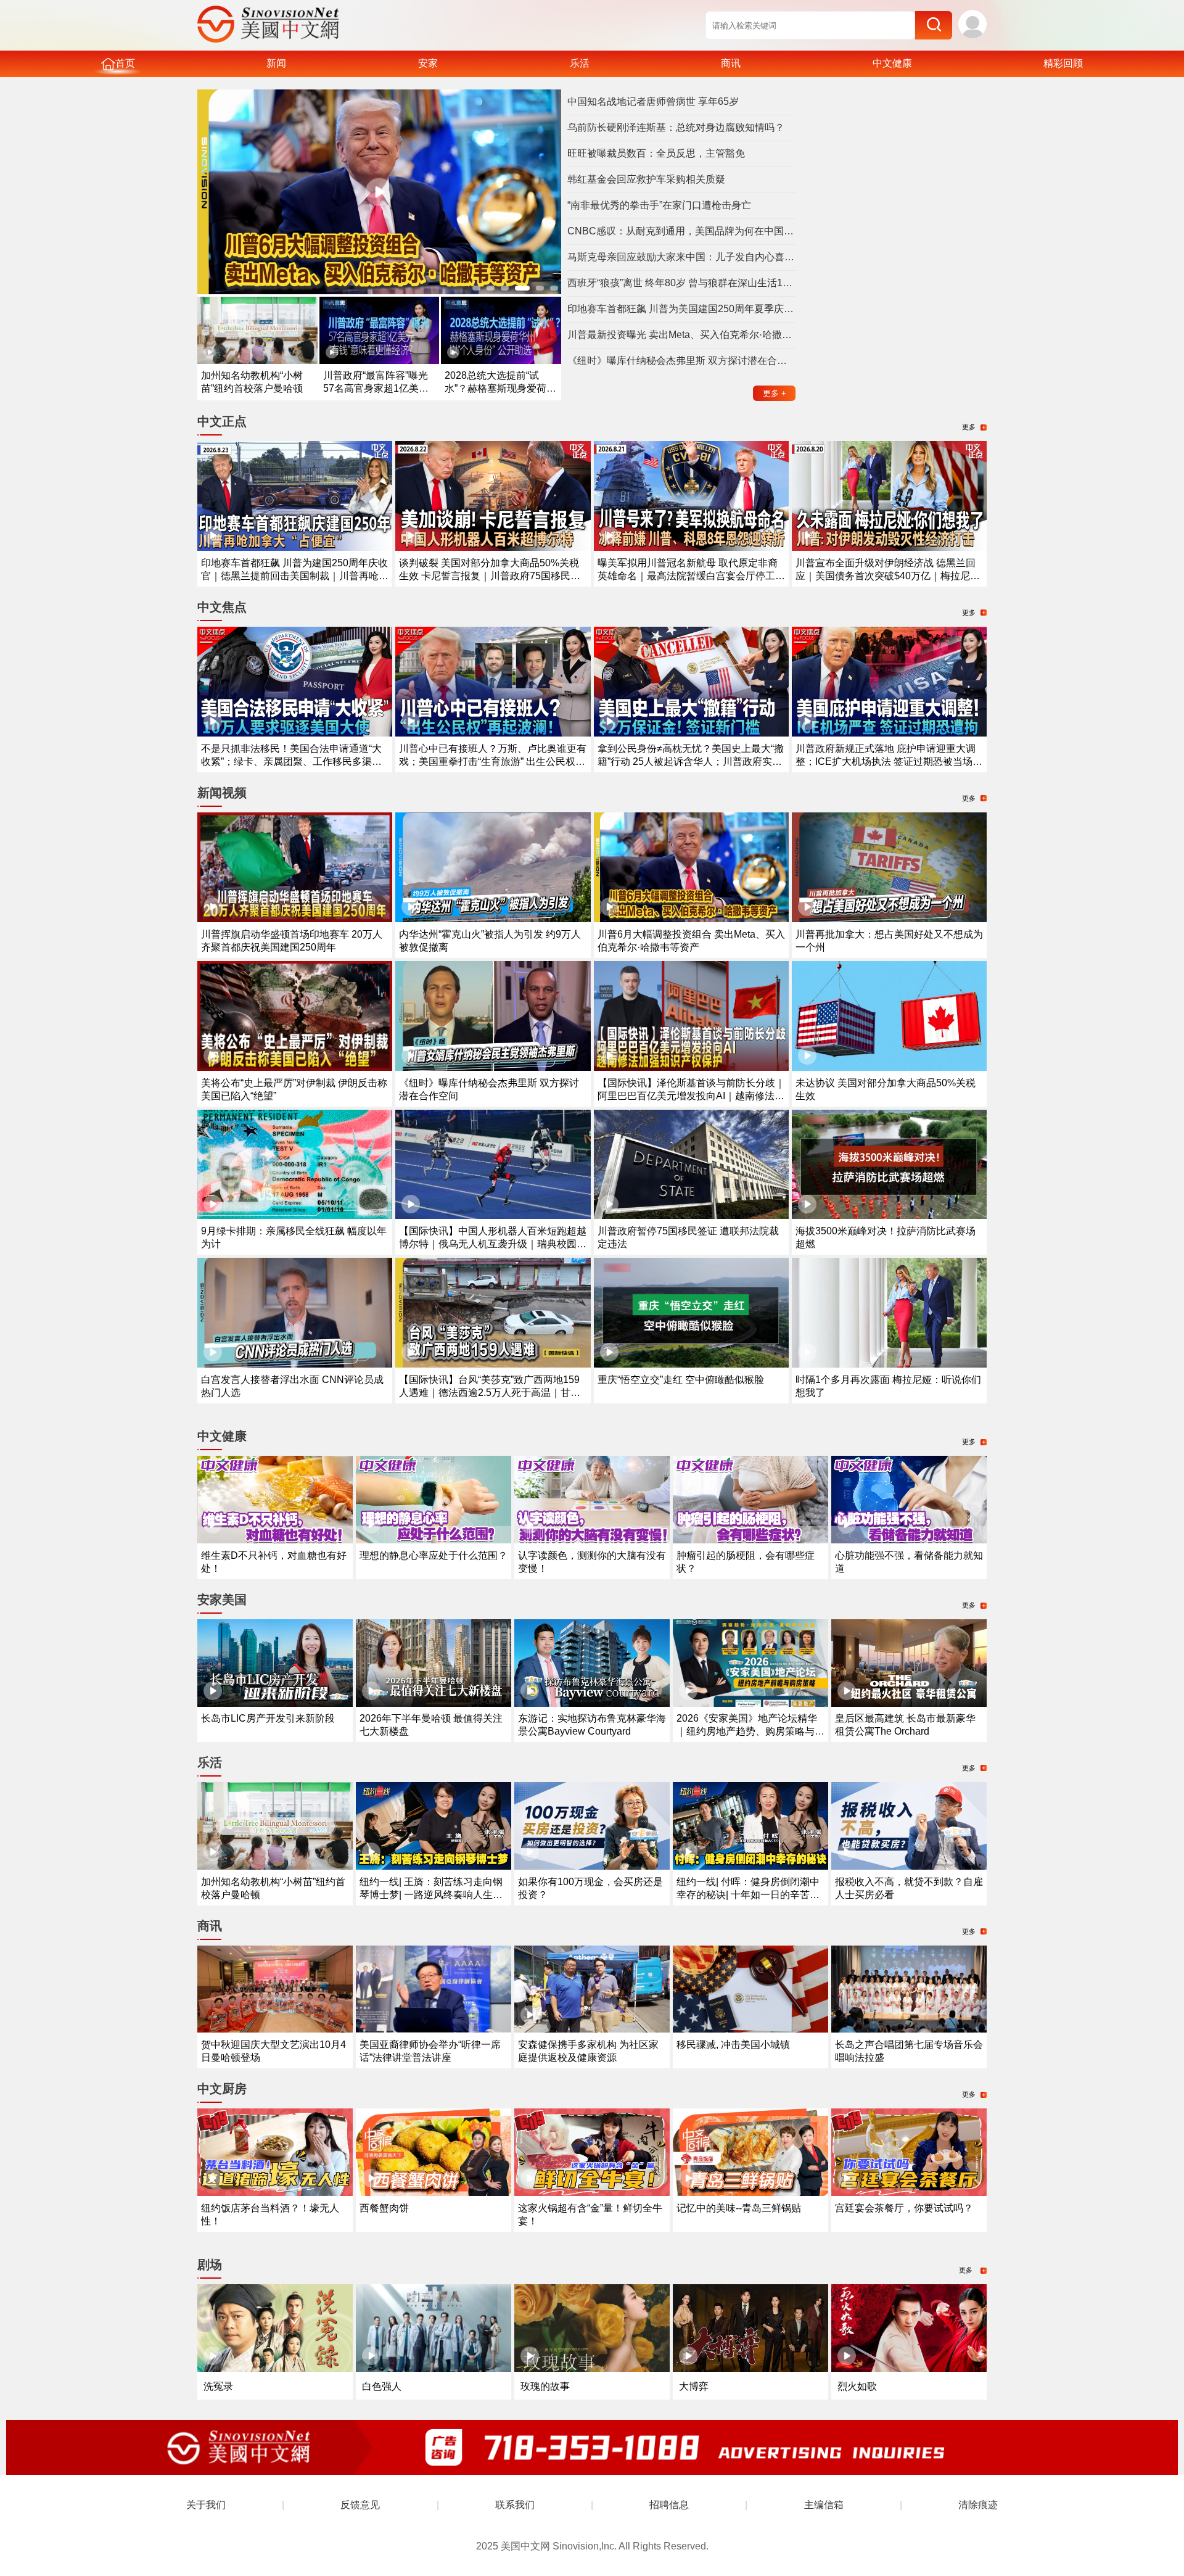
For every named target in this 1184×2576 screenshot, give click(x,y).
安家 (428, 63)
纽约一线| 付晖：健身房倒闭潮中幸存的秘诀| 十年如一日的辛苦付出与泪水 (748, 1895)
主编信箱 (824, 2505)
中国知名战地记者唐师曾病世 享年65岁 (653, 101)
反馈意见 (360, 2505)
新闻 (276, 63)
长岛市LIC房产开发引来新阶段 (268, 1718)
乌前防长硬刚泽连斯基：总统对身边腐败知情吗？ (676, 127)
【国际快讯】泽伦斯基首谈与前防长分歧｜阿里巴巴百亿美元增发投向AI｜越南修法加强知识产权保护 (691, 1096)
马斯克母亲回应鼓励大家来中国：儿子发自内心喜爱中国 (681, 257)
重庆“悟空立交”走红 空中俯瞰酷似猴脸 (681, 1380)
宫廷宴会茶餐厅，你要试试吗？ (904, 2208)
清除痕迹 (978, 2505)
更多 (775, 393)
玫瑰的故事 (545, 2386)
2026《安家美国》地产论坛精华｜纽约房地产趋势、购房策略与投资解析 (750, 1731)
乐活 (580, 63)
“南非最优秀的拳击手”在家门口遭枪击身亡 (659, 205)
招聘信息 (669, 2505)
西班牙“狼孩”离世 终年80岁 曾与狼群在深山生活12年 (681, 283)
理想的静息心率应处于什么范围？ (434, 1555)
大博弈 (694, 2386)
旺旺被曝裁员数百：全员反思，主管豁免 (656, 153)
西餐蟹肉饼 (384, 2208)
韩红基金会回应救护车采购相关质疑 (646, 179)
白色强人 (382, 2386)
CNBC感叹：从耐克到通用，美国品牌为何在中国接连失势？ (681, 231)
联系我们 (515, 2505)
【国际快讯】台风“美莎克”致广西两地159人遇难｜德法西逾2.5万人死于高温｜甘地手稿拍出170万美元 (490, 1393)
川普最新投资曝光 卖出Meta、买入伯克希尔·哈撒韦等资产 (681, 335)
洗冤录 (218, 2386)
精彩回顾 (1063, 63)
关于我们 (206, 2505)
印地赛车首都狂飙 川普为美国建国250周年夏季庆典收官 (681, 309)
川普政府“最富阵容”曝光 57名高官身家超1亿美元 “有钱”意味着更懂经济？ (376, 388)
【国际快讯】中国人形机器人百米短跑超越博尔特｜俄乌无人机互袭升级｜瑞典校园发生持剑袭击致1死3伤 (493, 1244)
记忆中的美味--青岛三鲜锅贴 (739, 2208)
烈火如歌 (857, 2386)
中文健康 (892, 63)
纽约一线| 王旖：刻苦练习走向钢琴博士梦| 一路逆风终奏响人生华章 (431, 1895)
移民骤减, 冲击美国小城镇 (733, 2045)
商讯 (731, 63)
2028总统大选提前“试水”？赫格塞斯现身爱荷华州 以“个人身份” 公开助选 (500, 388)
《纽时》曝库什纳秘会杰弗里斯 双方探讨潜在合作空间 (681, 361)
